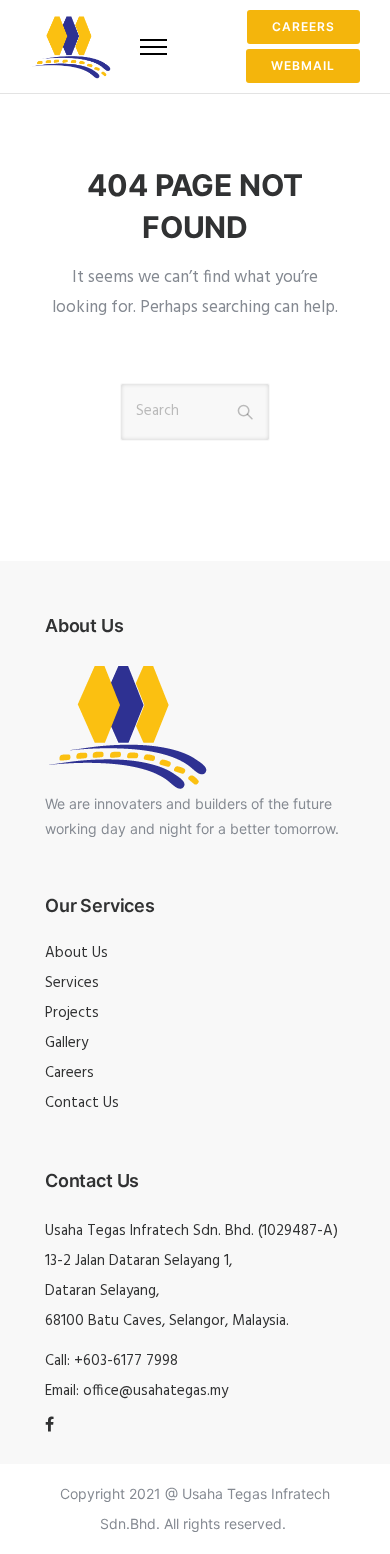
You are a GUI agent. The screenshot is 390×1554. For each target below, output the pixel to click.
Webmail (303, 65)
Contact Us (82, 1103)
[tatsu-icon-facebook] (49, 1425)
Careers (303, 26)
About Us (76, 953)
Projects (72, 1013)
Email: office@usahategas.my (136, 1391)
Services (72, 983)
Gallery (66, 1043)
